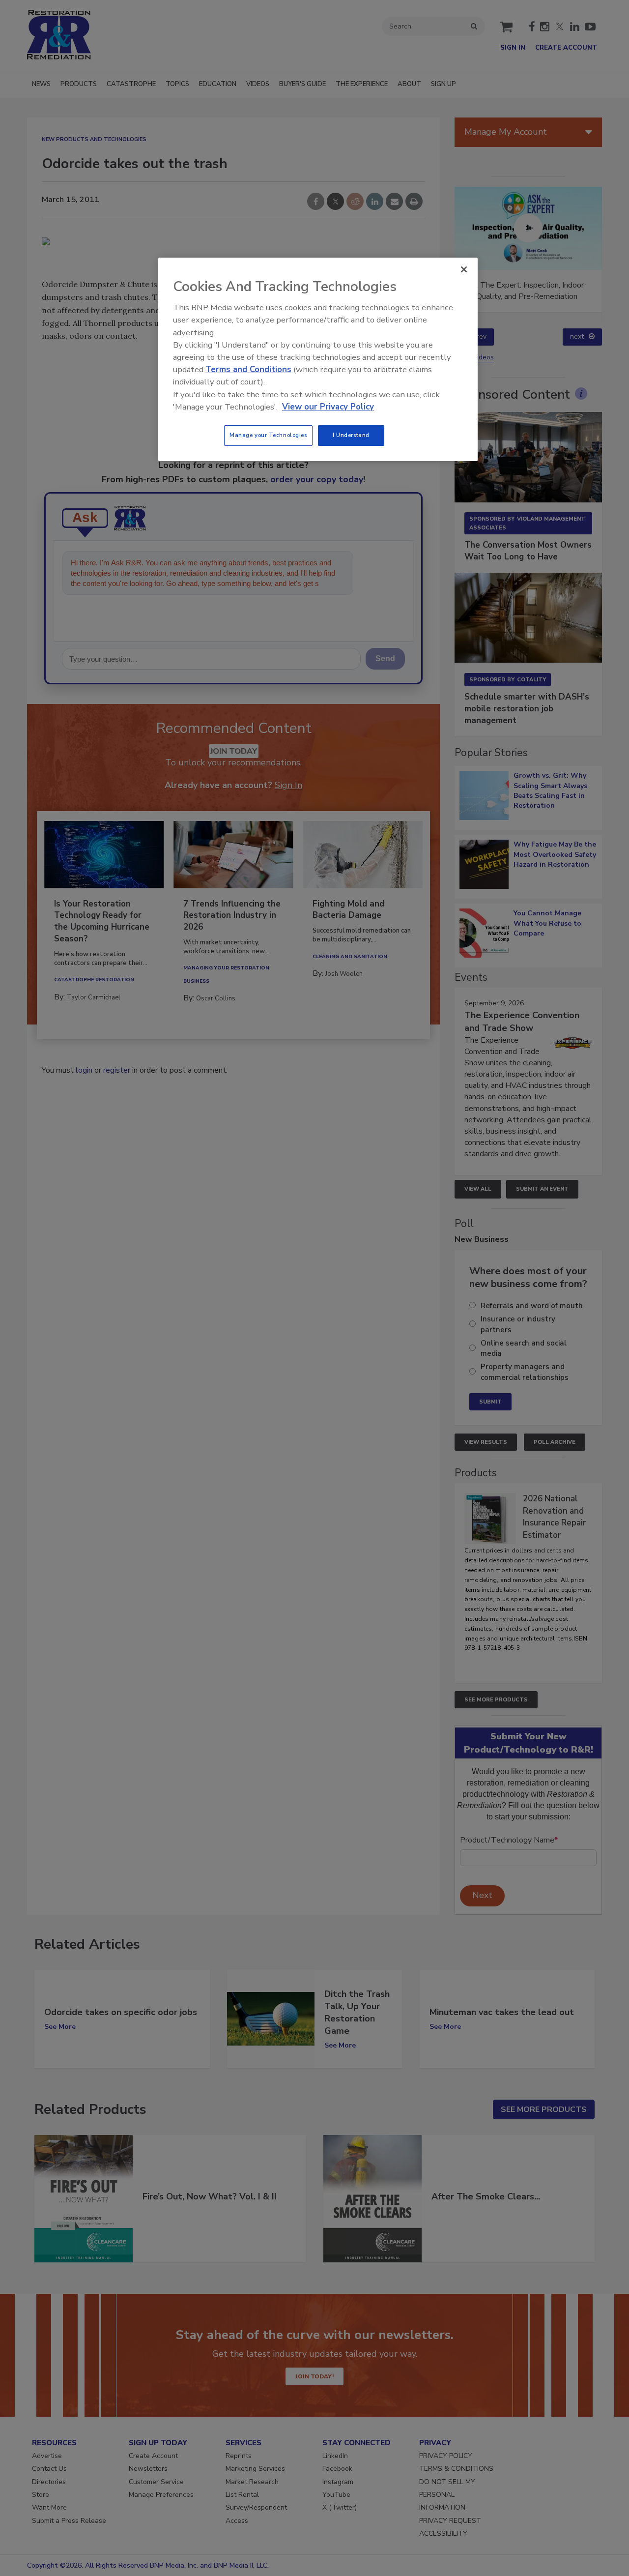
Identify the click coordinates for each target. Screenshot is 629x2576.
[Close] (464, 269)
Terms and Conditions (248, 369)
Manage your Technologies (268, 435)
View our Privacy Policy (328, 407)
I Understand (351, 435)
